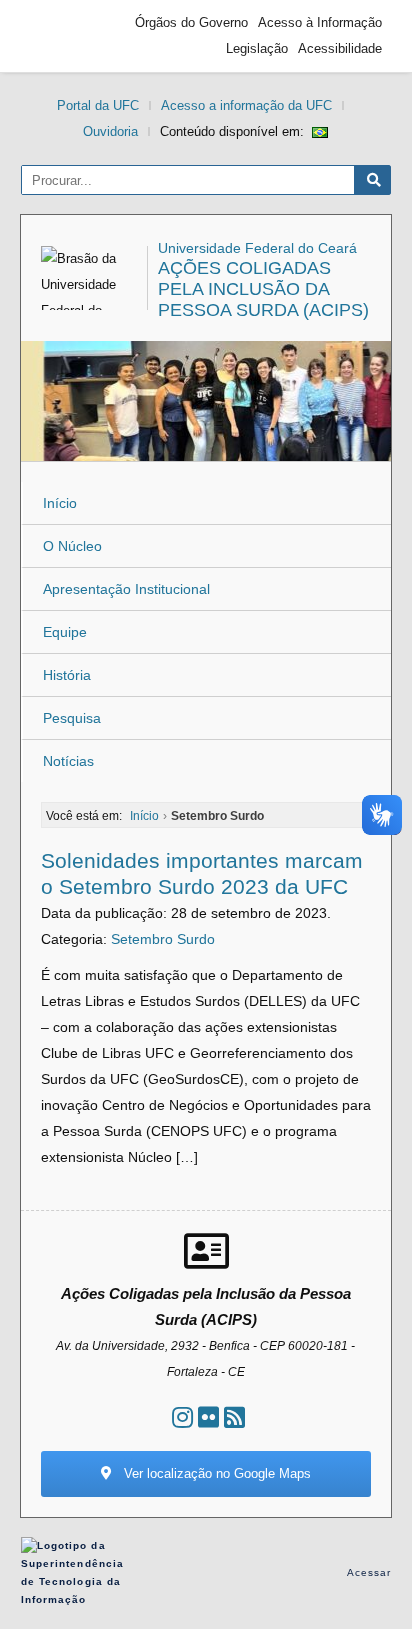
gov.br (66, 36)
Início (60, 503)
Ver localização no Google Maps (215, 1473)
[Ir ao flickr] (208, 1417)
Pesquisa (72, 718)
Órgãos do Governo (191, 22)
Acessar (369, 1572)
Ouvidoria (110, 131)
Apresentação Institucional (126, 589)
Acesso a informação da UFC (246, 105)
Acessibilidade (340, 48)
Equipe (65, 632)
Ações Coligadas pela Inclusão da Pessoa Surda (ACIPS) (263, 289)
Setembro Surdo (163, 939)
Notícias (68, 761)
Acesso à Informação (320, 22)
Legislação (257, 48)
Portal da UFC (98, 105)
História (67, 675)
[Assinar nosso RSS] (234, 1417)
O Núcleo (72, 546)
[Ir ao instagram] (182, 1417)
